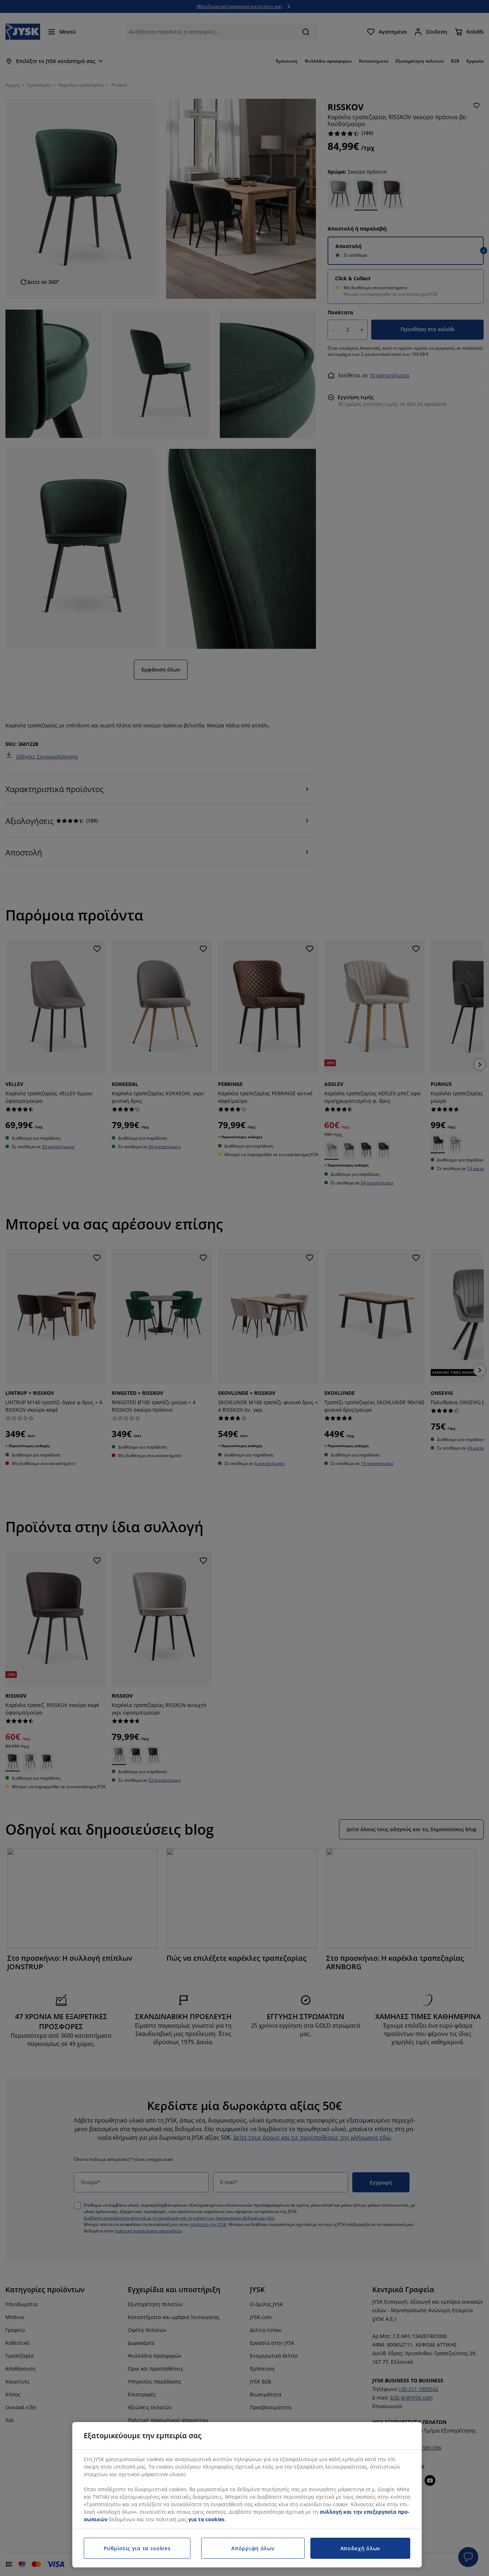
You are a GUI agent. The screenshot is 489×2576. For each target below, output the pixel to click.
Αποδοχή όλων (360, 2548)
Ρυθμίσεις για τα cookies (137, 2548)
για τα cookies (206, 2519)
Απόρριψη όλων (253, 2548)
